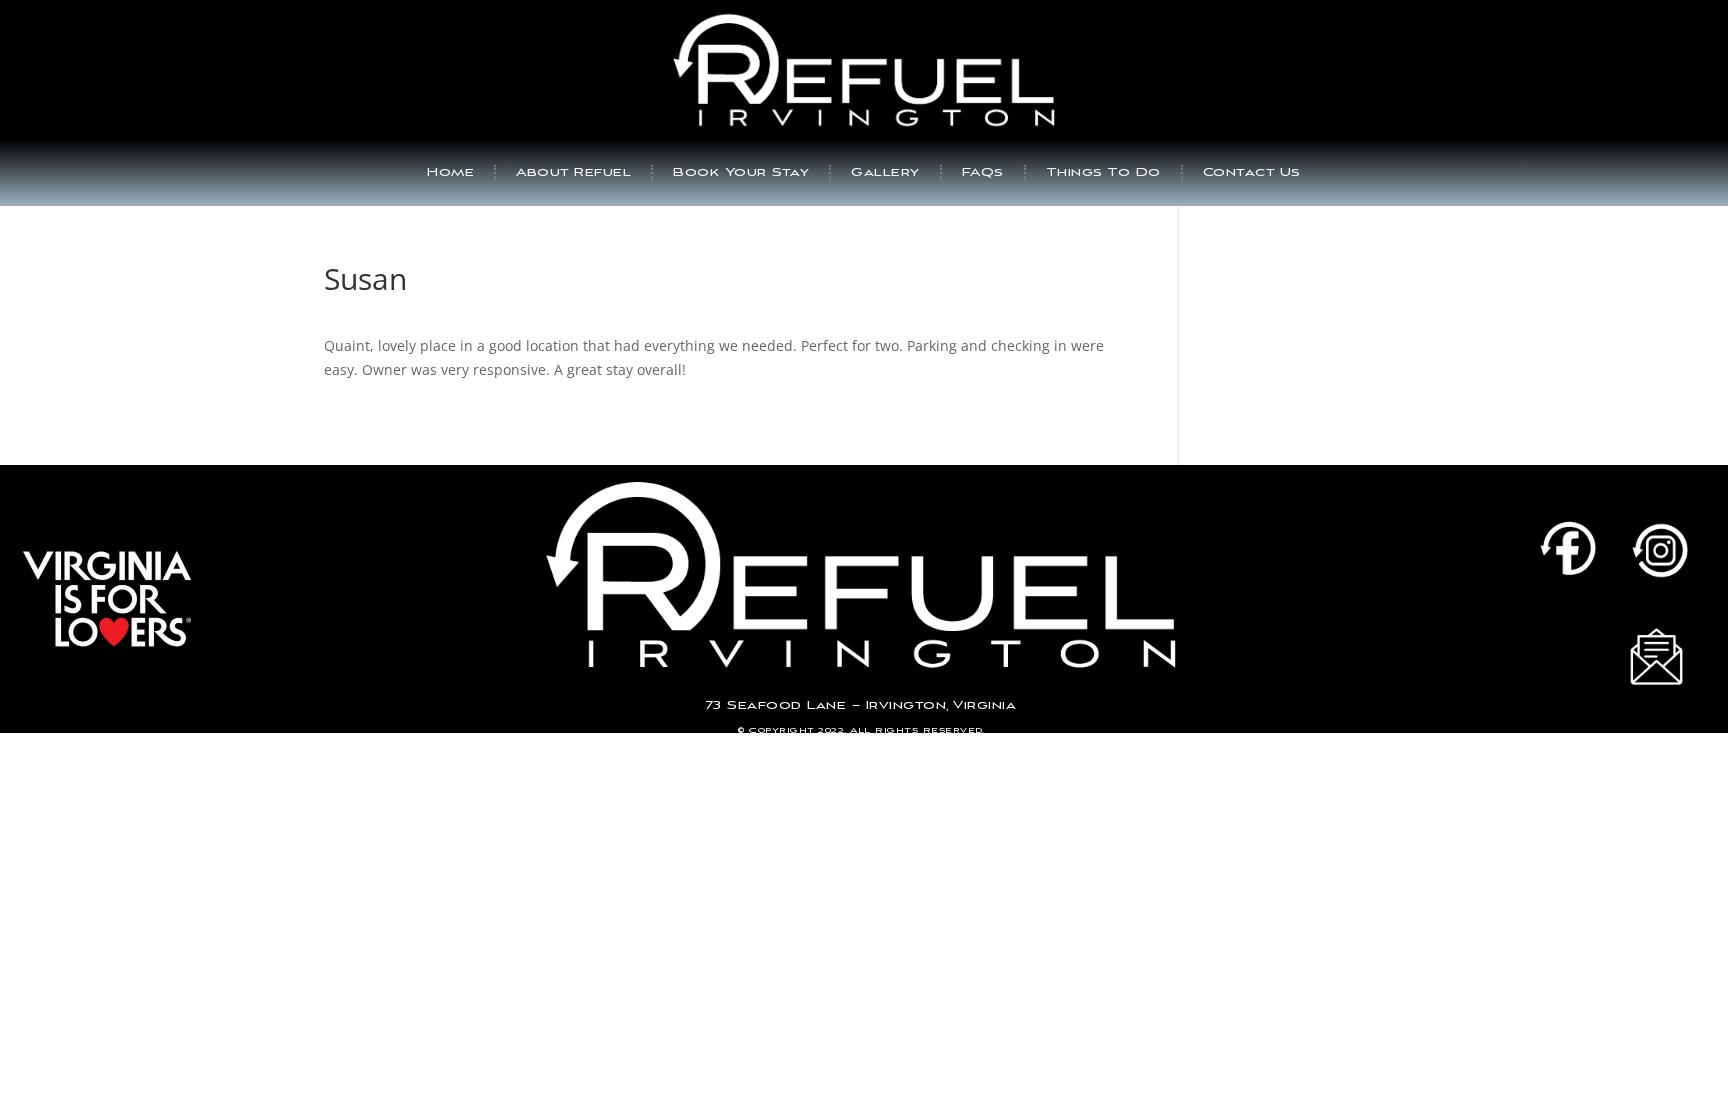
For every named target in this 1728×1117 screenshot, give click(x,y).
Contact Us (1252, 172)
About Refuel (573, 172)
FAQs (983, 172)
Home (450, 172)
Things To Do (1103, 172)
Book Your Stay (741, 172)
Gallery (885, 172)
